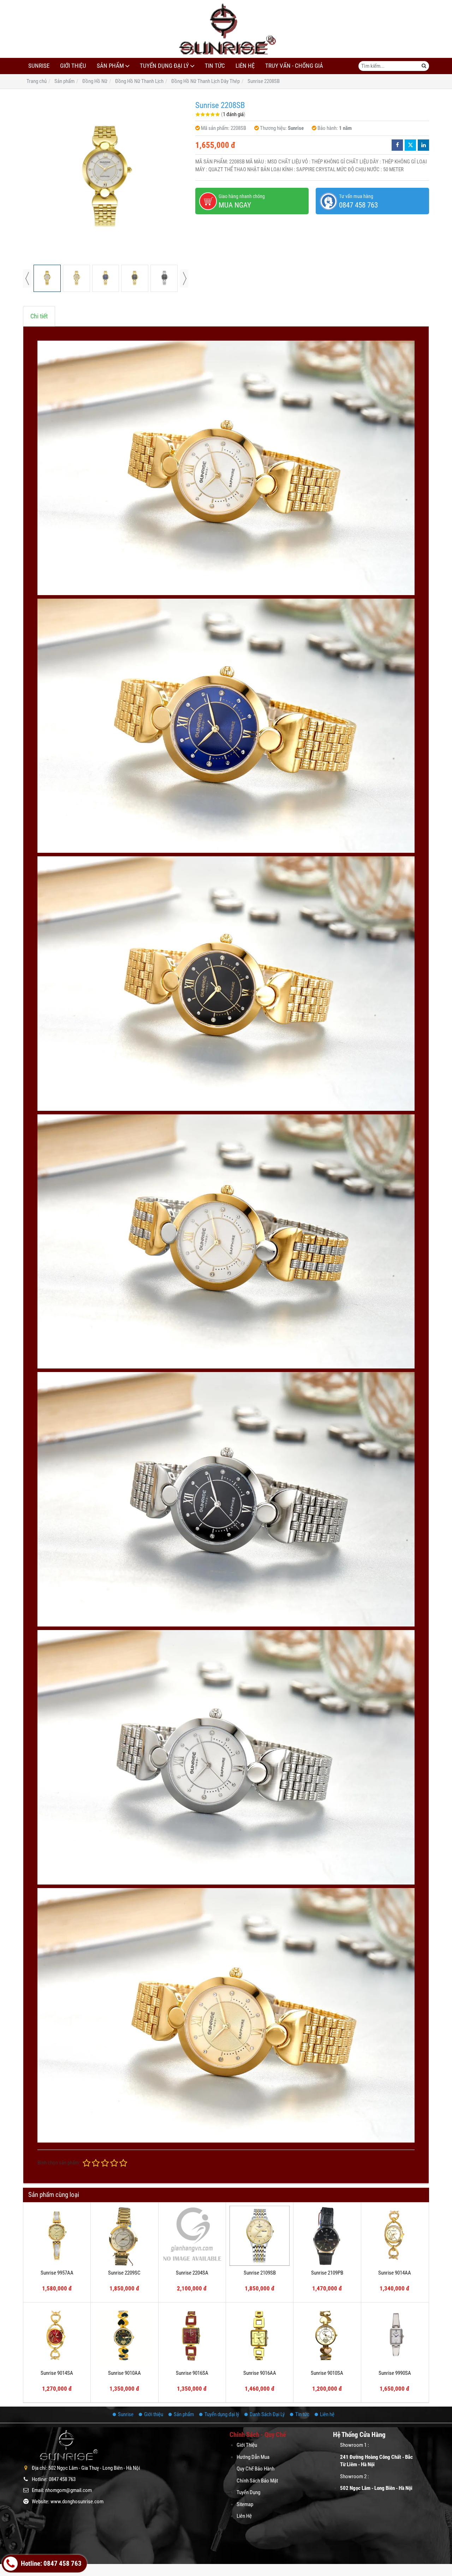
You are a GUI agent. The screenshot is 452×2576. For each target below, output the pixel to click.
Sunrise (39, 66)
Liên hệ (245, 66)
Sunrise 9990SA (395, 2373)
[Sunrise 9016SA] (192, 2336)
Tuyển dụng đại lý (164, 66)
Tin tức (215, 66)
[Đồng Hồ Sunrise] (226, 29)
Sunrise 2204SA (192, 2273)
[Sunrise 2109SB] (260, 2236)
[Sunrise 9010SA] (327, 2336)
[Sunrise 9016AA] (260, 2336)
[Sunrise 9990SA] (395, 2336)
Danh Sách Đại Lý (267, 2414)
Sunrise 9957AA (57, 2273)
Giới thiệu (73, 66)
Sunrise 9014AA (395, 2273)
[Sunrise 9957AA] (57, 2236)
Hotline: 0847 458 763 (50, 2564)
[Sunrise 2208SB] (106, 179)
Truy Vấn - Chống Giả (294, 66)
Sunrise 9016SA (192, 2373)
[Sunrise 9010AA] (124, 2336)
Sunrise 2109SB (260, 2273)
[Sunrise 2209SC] (124, 2236)
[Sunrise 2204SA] (192, 2236)
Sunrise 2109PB (327, 2273)
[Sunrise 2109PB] (327, 2236)
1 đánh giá (233, 114)
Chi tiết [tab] (39, 316)
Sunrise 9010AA (124, 2373)
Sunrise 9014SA (57, 2373)
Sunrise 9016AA (260, 2373)
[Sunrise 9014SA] (57, 2336)
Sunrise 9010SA (327, 2373)
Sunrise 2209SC (124, 2273)
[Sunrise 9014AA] (395, 2236)
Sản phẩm (110, 66)
